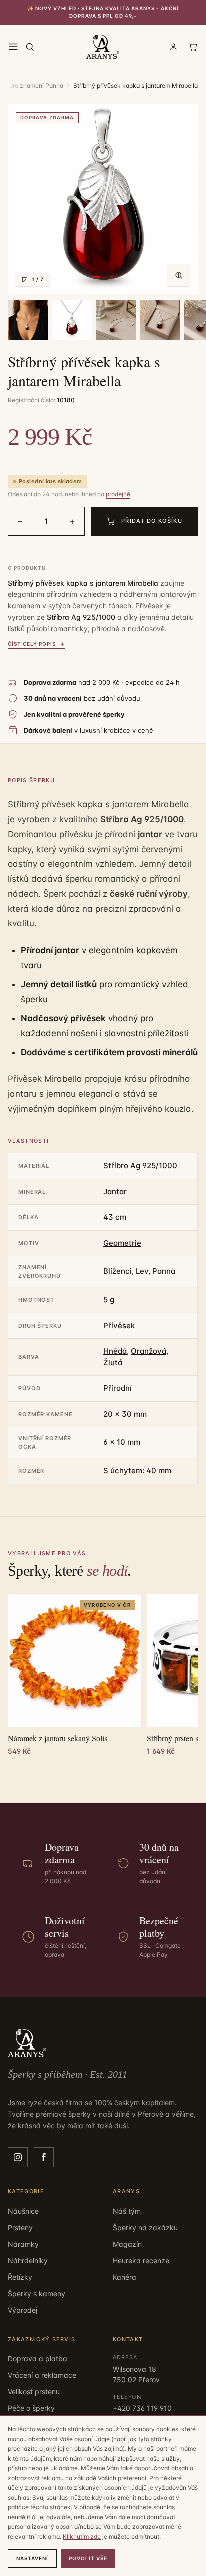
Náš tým (127, 2211)
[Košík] (193, 47)
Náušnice (23, 2211)
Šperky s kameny (37, 2294)
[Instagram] (18, 2157)
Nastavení (32, 2558)
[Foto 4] (116, 320)
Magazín (127, 2244)
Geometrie (122, 1243)
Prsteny (20, 2228)
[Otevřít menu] (13, 47)
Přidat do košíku (152, 521)
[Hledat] (30, 47)
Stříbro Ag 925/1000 (140, 1166)
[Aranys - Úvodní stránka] (103, 47)
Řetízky (20, 2277)
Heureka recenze (141, 2261)
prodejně (118, 494)
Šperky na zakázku (145, 2228)
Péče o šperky (31, 2408)
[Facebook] (44, 2157)
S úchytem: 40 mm (137, 1471)
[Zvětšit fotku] (179, 275)
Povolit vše (88, 2558)
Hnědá (115, 1351)
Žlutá (113, 1363)
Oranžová (149, 1351)
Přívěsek (119, 1326)
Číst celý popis (32, 644)
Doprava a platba (38, 2359)
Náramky (23, 2244)
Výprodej (23, 2310)
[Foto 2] (28, 320)
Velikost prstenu (34, 2392)
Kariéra (125, 2277)
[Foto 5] (160, 320)
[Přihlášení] (173, 47)
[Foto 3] (72, 320)
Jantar (115, 1192)
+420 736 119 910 (142, 2408)
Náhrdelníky (28, 2261)
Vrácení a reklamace (42, 2375)
